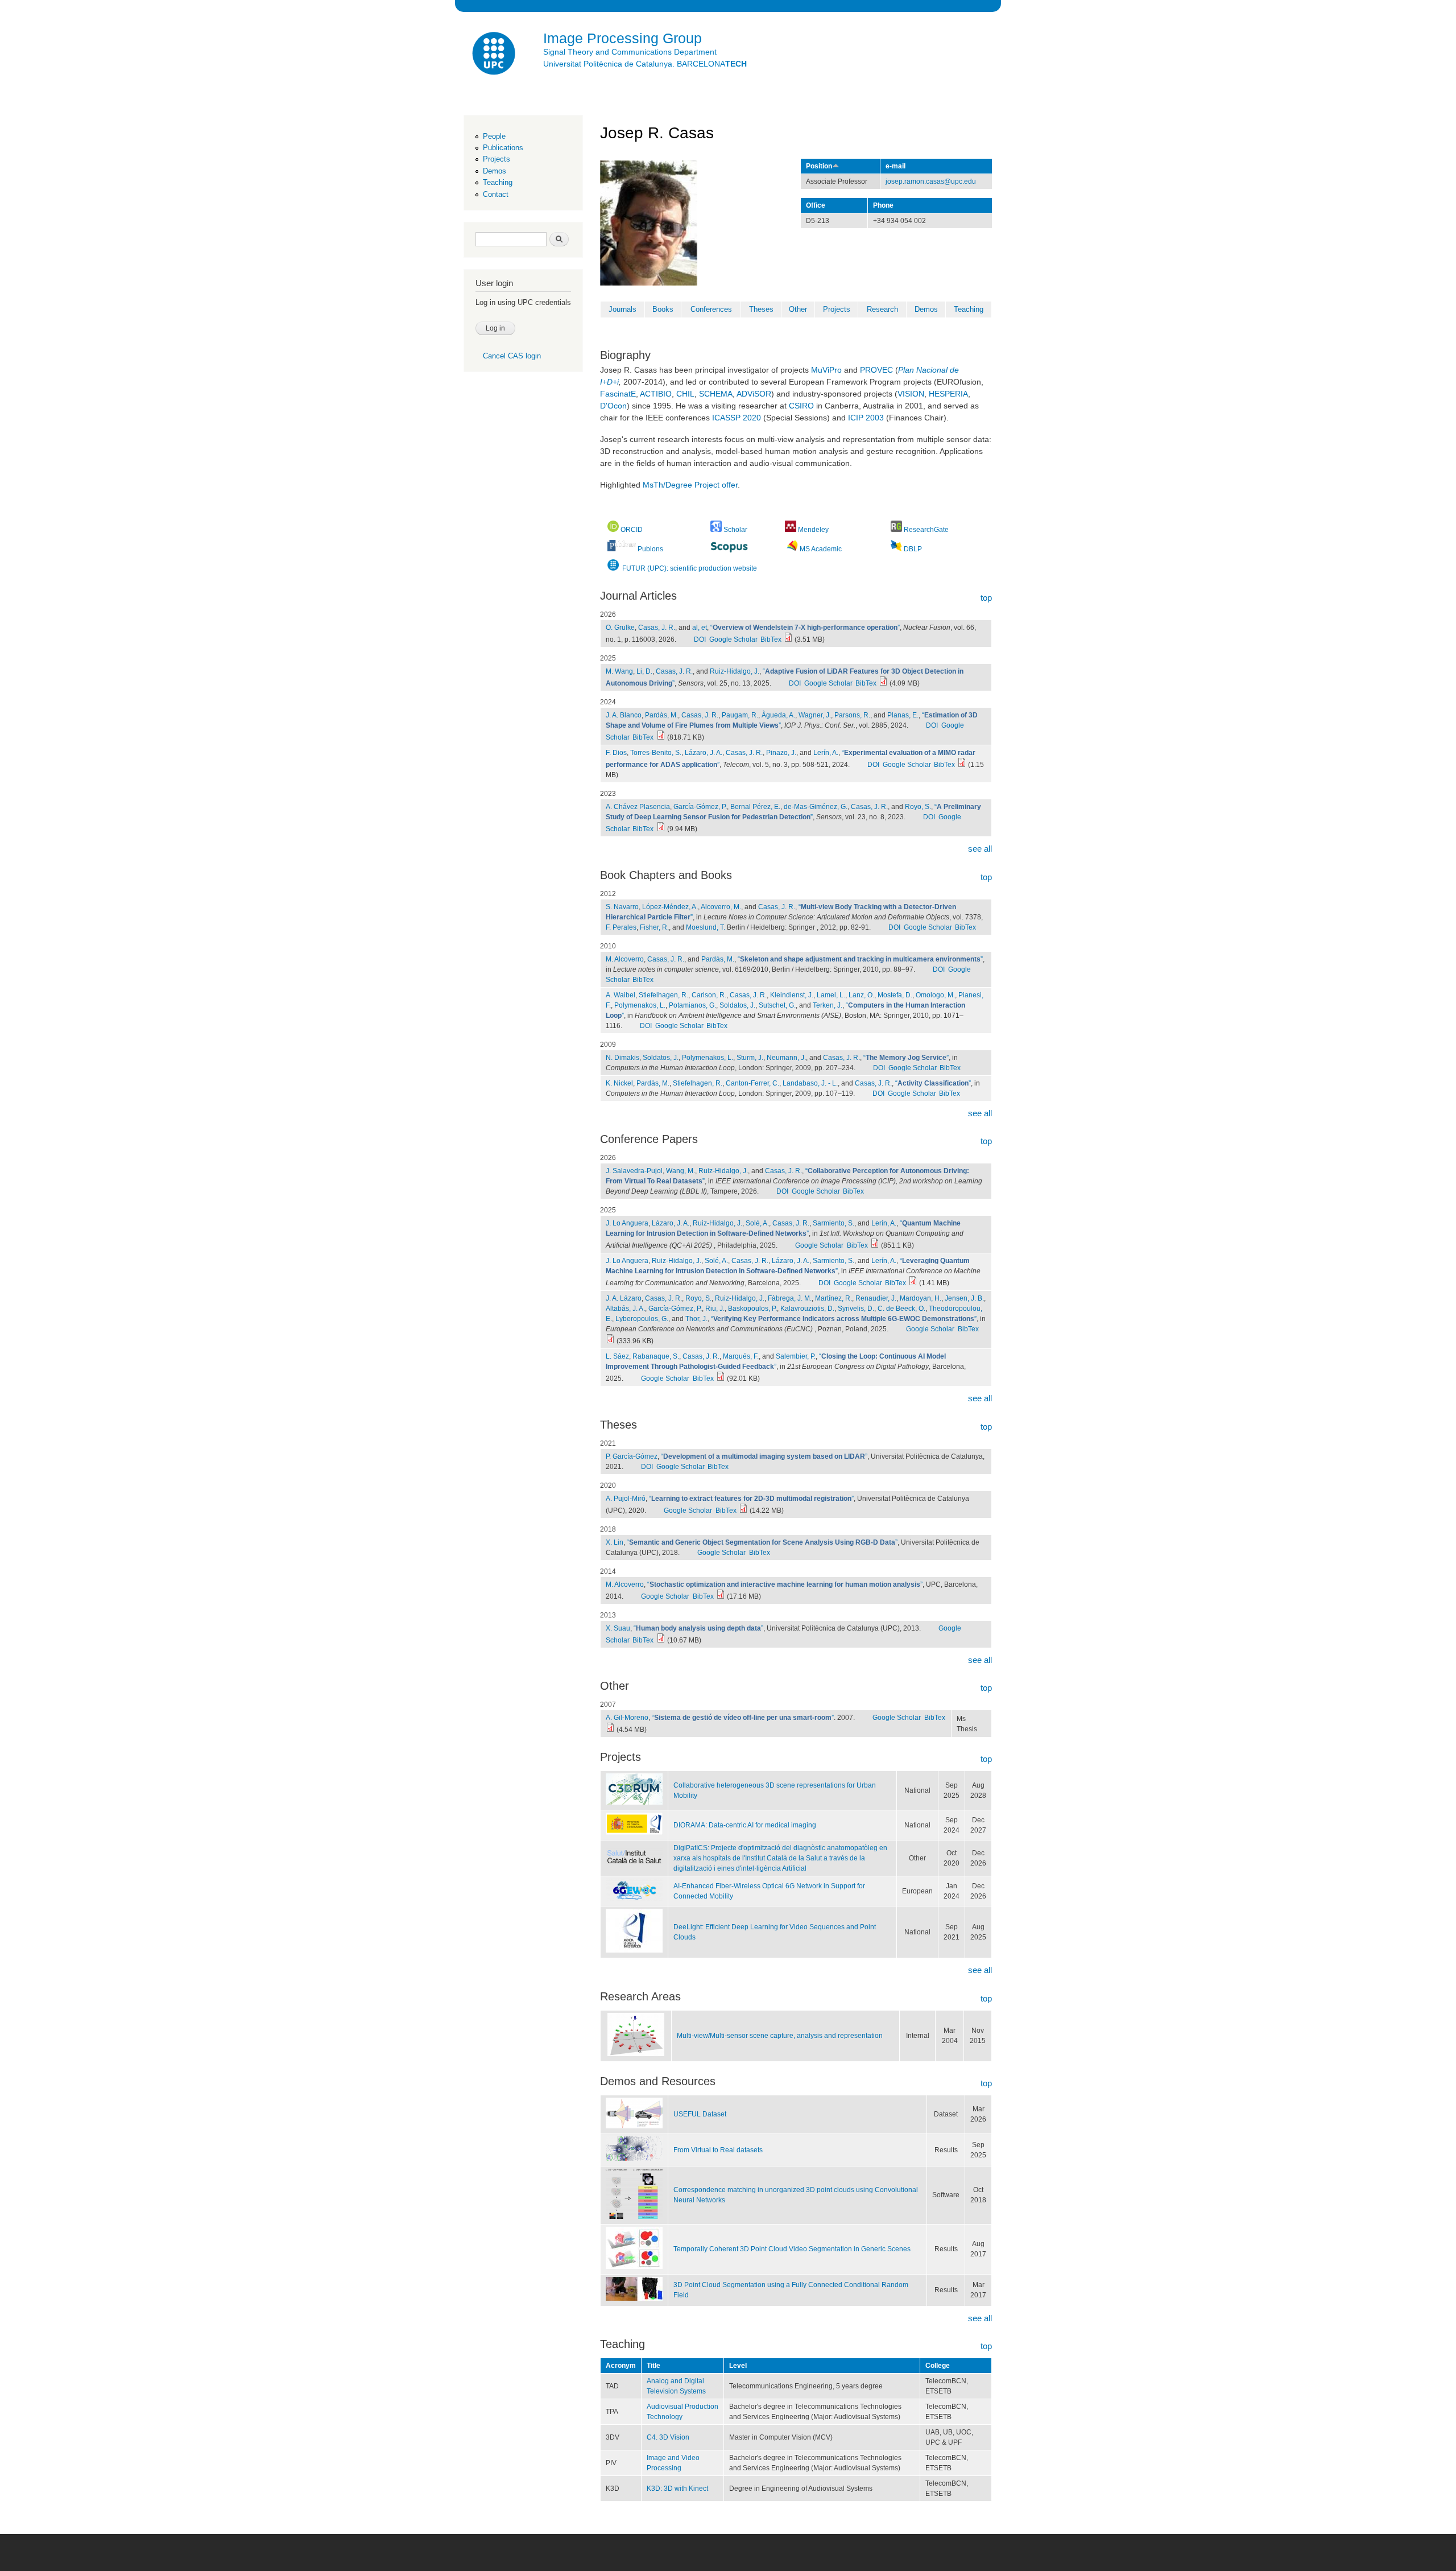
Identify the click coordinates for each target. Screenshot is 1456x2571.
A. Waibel (621, 995)
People (494, 136)
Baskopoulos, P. (752, 1309)
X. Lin (615, 1542)
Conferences (711, 309)
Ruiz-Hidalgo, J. (735, 671)
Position (819, 166)
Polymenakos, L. (640, 1005)
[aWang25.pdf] (883, 683)
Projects (497, 159)
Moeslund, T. (706, 927)
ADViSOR (754, 394)
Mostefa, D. (895, 995)
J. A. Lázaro (624, 1298)
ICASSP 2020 (737, 418)
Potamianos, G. (692, 1005)
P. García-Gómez (632, 1456)
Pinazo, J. (781, 753)
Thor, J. (696, 1319)
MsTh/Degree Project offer (690, 485)
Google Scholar (733, 639)
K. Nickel (619, 1083)
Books (663, 309)
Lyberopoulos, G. (642, 1319)
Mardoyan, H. (921, 1298)
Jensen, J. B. (964, 1298)
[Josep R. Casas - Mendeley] (791, 530)
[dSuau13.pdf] (661, 1640)
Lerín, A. (826, 753)
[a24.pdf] (661, 737)
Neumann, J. (786, 1058)
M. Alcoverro (625, 959)
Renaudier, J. (876, 1298)
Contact (496, 194)
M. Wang (619, 671)
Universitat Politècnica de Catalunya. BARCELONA (645, 64)
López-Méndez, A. (670, 907)
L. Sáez (617, 1356)
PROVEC (876, 370)
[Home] (495, 55)
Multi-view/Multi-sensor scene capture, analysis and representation (780, 2036)
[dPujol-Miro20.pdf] (743, 1511)
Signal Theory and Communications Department (630, 52)
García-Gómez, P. (700, 807)
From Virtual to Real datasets (718, 2150)
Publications (503, 148)
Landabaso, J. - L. (810, 1083)
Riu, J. (715, 1309)
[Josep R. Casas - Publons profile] (622, 549)
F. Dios (616, 753)
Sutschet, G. (777, 1005)
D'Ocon (613, 406)
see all (980, 849)
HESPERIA (948, 394)
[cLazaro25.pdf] (610, 1341)
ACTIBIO (656, 394)
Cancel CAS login (512, 356)
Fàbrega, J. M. (790, 1298)
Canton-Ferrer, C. (752, 1083)
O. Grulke (620, 628)
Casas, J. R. (657, 628)
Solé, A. (757, 1223)
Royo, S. (918, 807)
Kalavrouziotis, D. (807, 1309)
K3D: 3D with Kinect (677, 2489)
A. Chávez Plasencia (638, 807)
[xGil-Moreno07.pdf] (610, 1730)
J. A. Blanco (624, 715)
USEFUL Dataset (700, 2114)
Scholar (735, 530)
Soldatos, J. (737, 1005)
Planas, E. (903, 715)
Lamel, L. (831, 995)
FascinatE (618, 394)
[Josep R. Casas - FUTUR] (613, 568)
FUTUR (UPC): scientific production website (689, 568)
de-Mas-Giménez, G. (816, 807)
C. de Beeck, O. (901, 1309)
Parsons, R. (852, 715)
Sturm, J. (750, 1058)
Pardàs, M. (661, 715)
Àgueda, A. (778, 715)
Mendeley (813, 530)
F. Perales (621, 927)
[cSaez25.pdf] (721, 1379)
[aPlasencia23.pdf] (661, 829)
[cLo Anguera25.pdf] (913, 1283)
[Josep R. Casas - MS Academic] (792, 549)
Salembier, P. (796, 1356)
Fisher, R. (654, 927)
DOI (700, 639)
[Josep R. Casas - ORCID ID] (613, 530)
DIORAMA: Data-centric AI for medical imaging (745, 1825)
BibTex (771, 639)
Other (798, 309)
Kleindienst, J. (792, 995)
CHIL (685, 394)
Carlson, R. (709, 995)
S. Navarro (622, 907)
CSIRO (801, 406)
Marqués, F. (741, 1356)
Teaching (498, 182)
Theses (761, 309)
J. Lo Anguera (627, 1223)
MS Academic (821, 549)
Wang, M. (681, 1171)
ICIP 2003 (866, 418)
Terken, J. (828, 1005)
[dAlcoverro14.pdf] (721, 1596)
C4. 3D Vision (668, 2437)
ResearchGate (926, 530)
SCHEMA (716, 394)
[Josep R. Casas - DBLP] (896, 549)
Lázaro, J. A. (704, 753)
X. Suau (618, 1628)
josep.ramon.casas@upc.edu (931, 181)
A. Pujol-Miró (626, 1499)
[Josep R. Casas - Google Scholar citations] (717, 530)
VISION (911, 394)
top (986, 598)
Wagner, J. (815, 715)
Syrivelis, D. (856, 1309)
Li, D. (644, 671)
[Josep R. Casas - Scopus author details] (729, 548)
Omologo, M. (935, 995)
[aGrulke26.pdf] (788, 639)
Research (882, 309)
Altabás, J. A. (625, 1309)
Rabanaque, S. (656, 1356)
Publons (650, 549)
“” (805, 628)
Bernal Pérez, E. (755, 807)
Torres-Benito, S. (656, 753)
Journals (622, 309)
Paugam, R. (740, 715)
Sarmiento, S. (834, 1223)
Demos (495, 171)
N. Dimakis (622, 1058)
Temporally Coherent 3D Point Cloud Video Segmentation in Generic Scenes (792, 2249)
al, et (700, 628)
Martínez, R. (834, 1298)
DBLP (913, 549)
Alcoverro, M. (721, 907)
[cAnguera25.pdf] (875, 1245)
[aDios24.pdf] (962, 765)
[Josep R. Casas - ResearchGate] (896, 530)
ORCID (632, 530)
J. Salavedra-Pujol (634, 1171)
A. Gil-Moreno (627, 1718)
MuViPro (826, 370)
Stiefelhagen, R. (663, 995)
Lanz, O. (861, 995)
